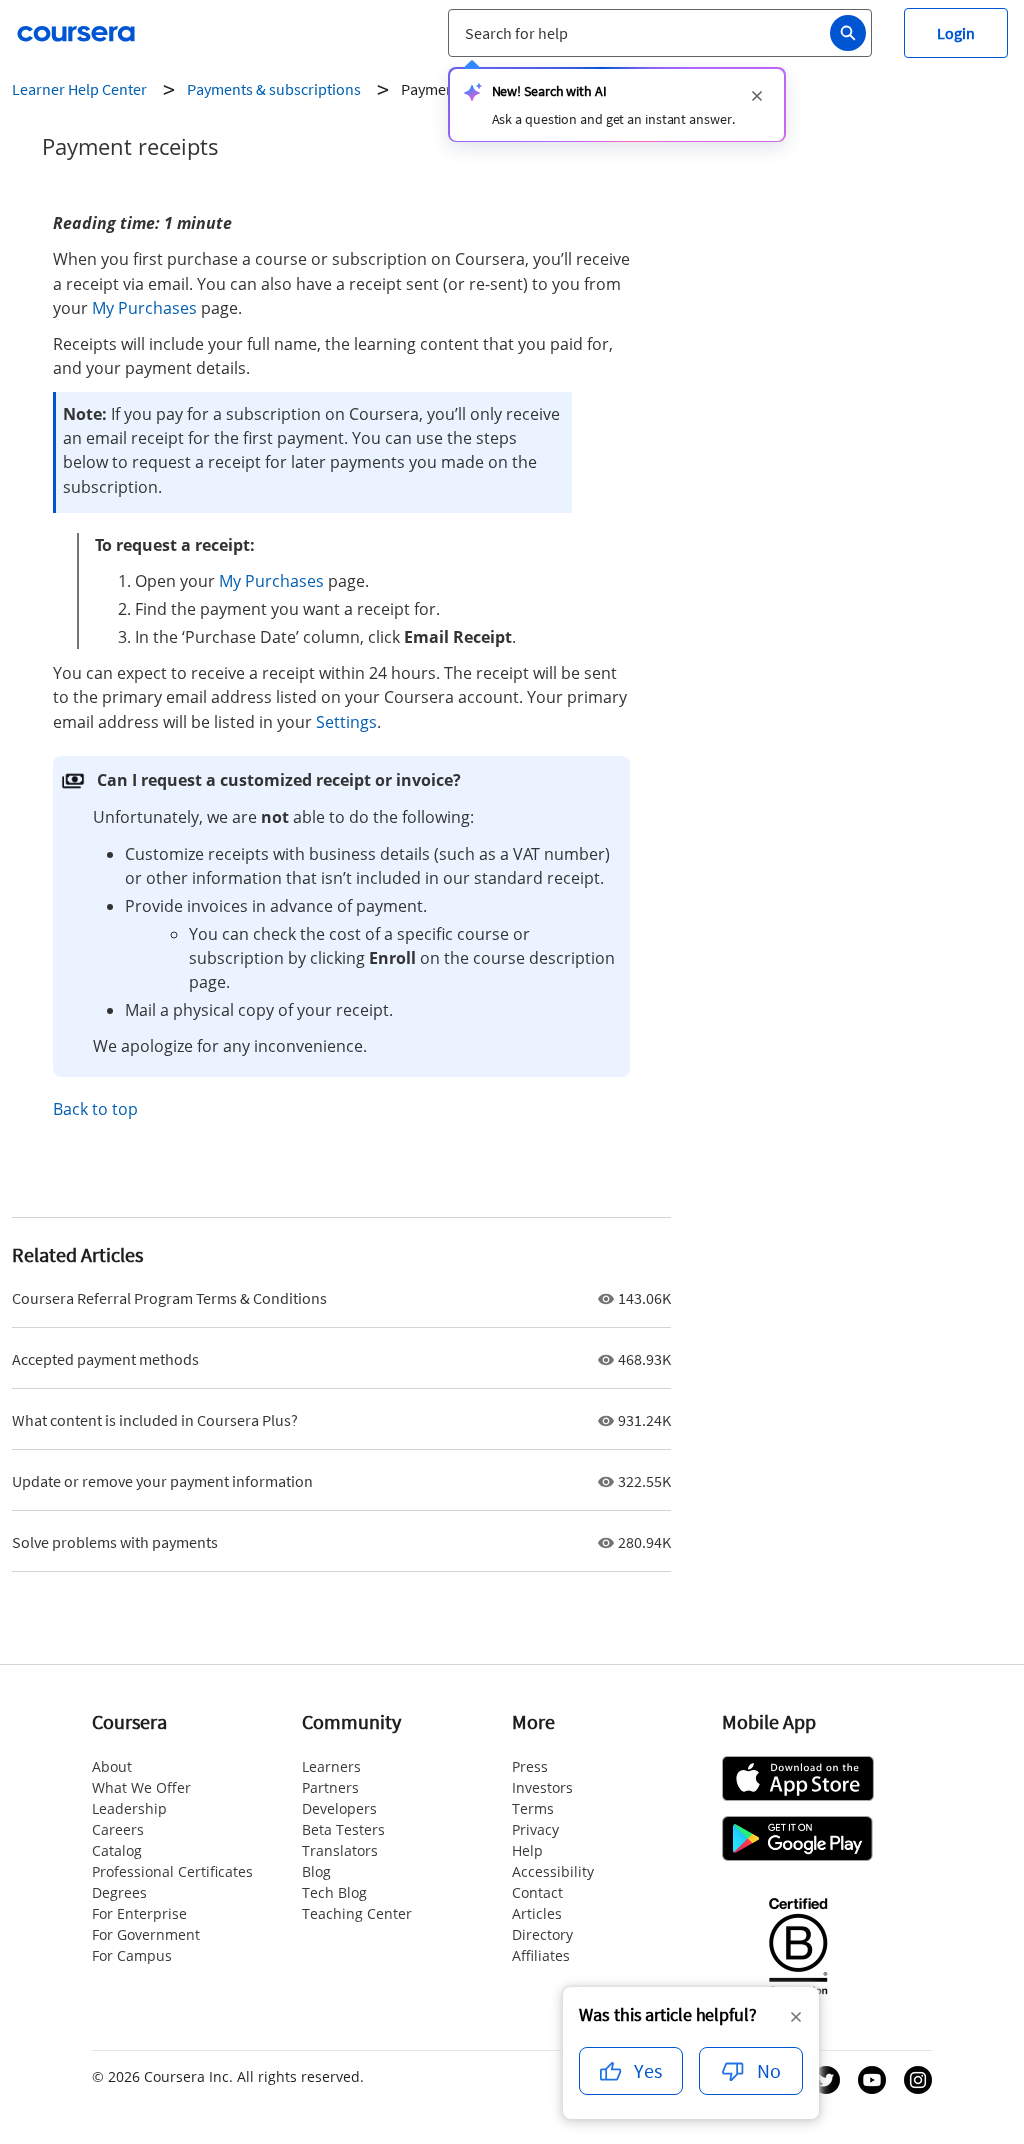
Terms (533, 1808)
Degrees (119, 1892)
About (112, 1766)
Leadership (129, 1808)
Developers (339, 1808)
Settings (346, 722)
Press (530, 1766)
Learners (331, 1766)
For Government (146, 1934)
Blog (316, 1871)
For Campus (132, 1955)
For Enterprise (139, 1913)
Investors (542, 1787)
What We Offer (141, 1787)
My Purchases (144, 308)
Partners (330, 1787)
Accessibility (553, 1871)
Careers (118, 1829)
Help (527, 1850)
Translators (340, 1850)
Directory (542, 1934)
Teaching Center (357, 1913)
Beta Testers (343, 1829)
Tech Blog (334, 1892)
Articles (537, 1913)
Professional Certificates (172, 1871)
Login (956, 33)
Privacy (535, 1829)
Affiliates (541, 1955)
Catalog (117, 1850)
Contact (537, 1892)
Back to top (95, 1109)
